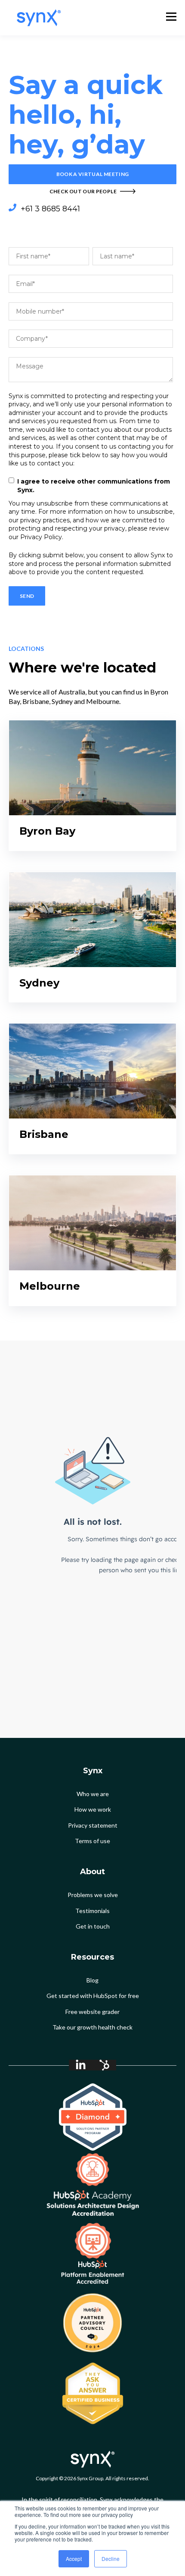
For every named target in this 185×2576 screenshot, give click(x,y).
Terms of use (92, 1841)
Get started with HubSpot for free (93, 1996)
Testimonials (92, 1911)
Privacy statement (93, 1825)
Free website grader (92, 2012)
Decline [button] (111, 2559)
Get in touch (93, 1926)
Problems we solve (93, 1895)
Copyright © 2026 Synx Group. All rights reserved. (92, 2478)
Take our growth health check (92, 2027)
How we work (93, 1809)
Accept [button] (74, 2559)
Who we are (93, 1794)
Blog (92, 1980)
